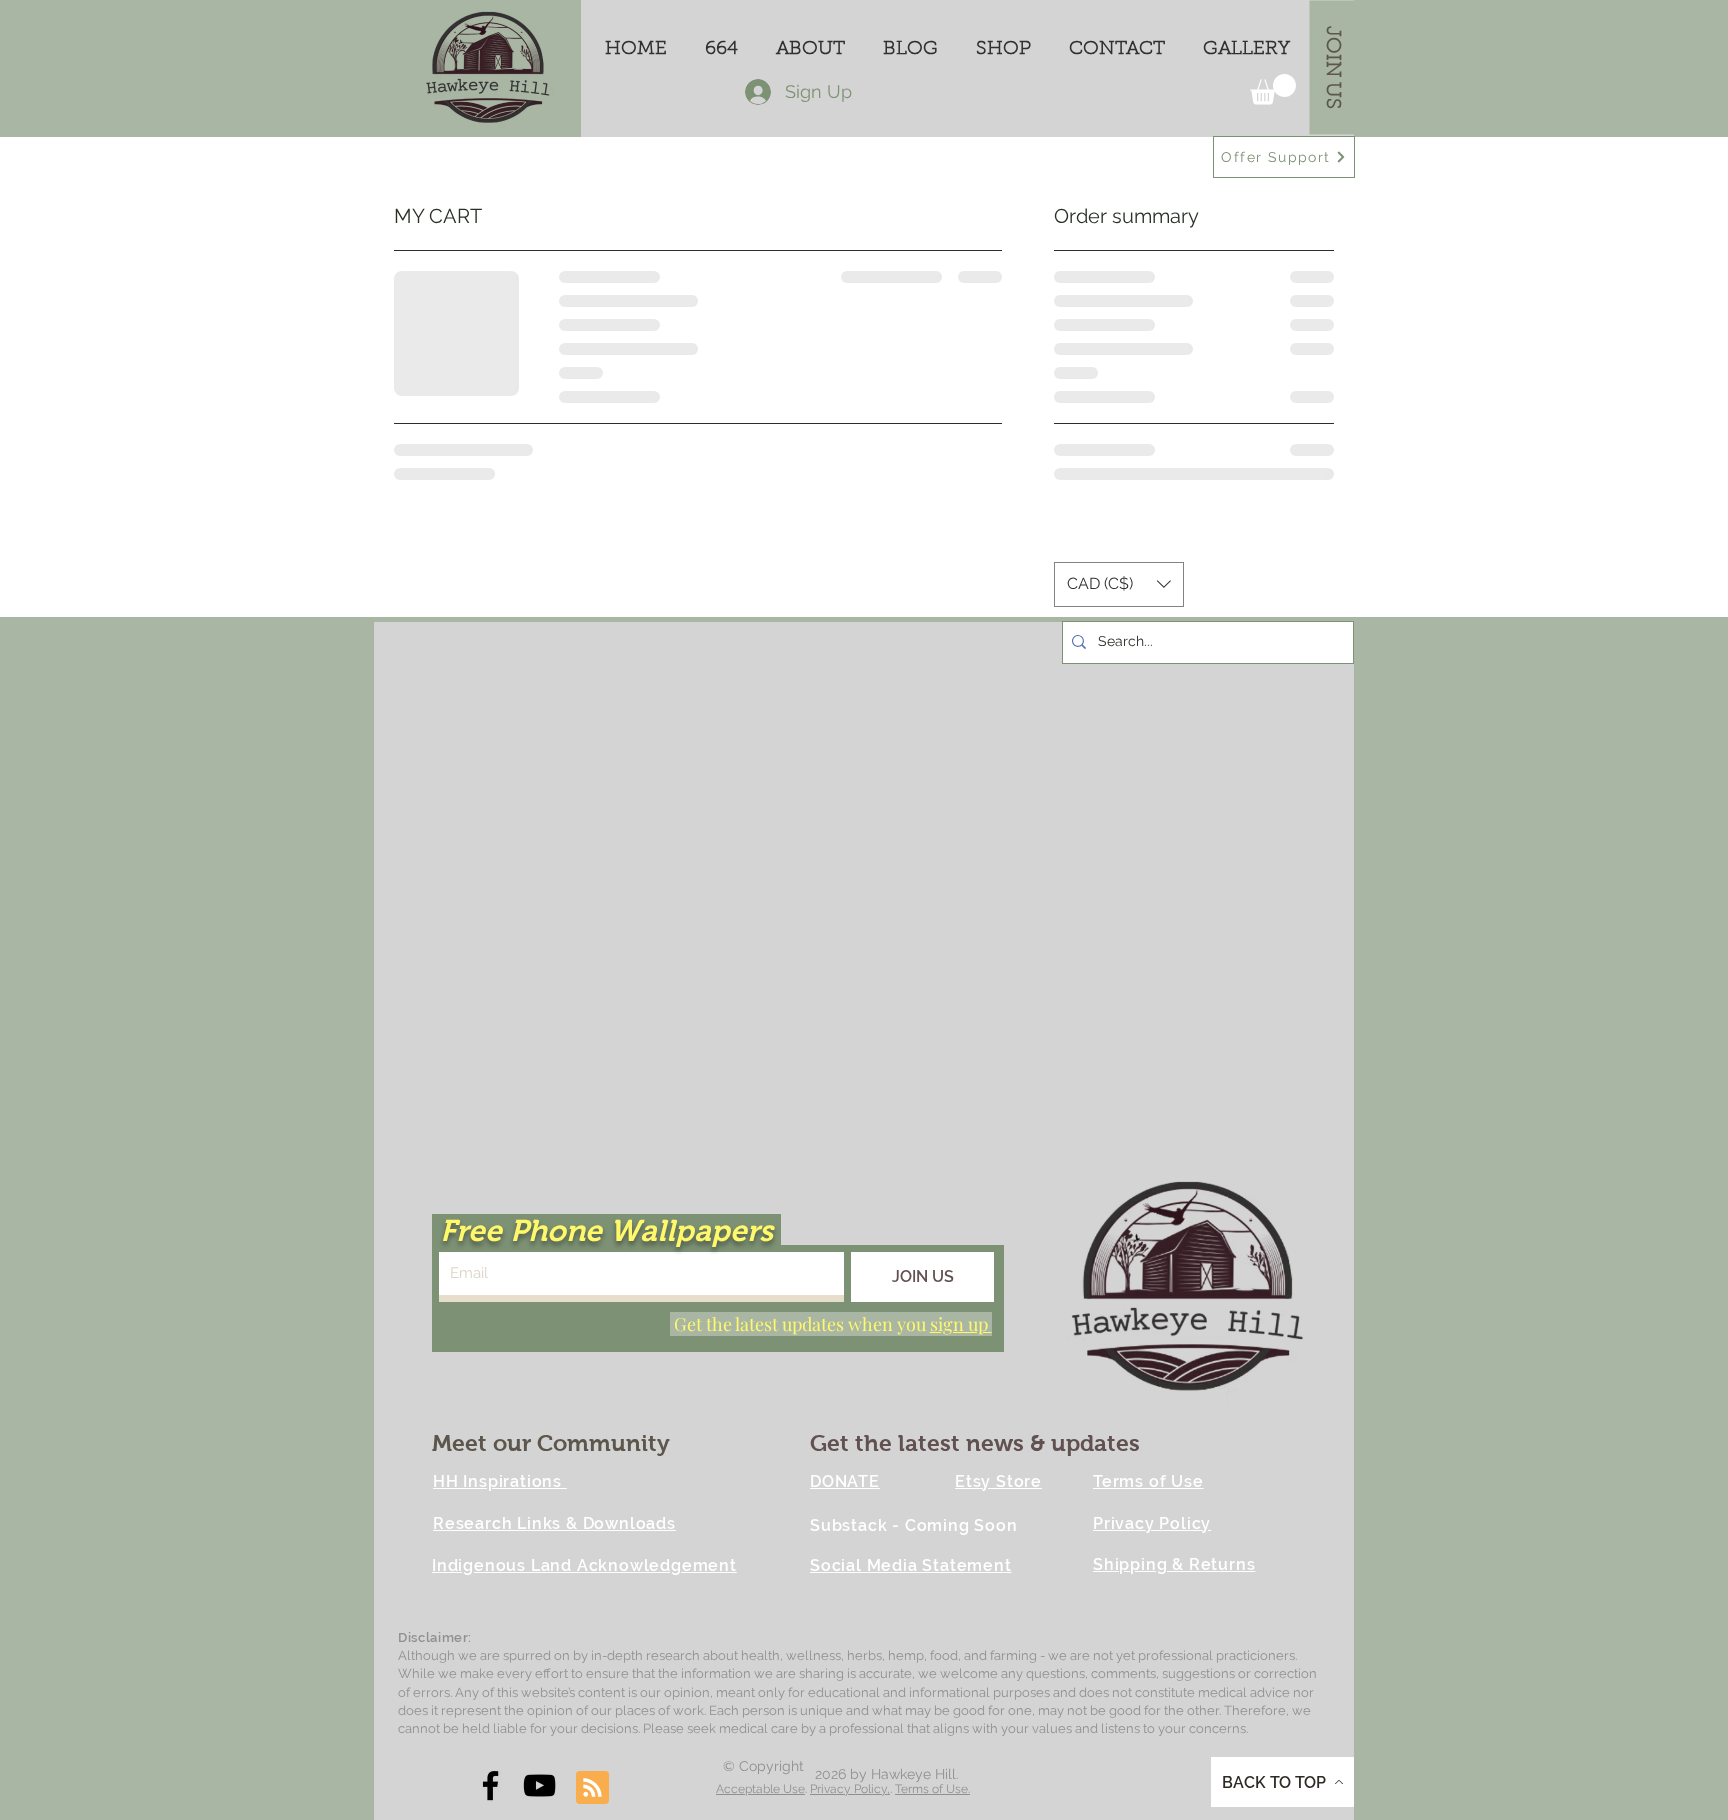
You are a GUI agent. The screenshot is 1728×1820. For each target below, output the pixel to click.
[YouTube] (539, 1785)
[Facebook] (490, 1785)
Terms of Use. (932, 1789)
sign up (961, 1324)
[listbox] (1119, 584)
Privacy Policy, (850, 1789)
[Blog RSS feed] (592, 1788)
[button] (1273, 89)
